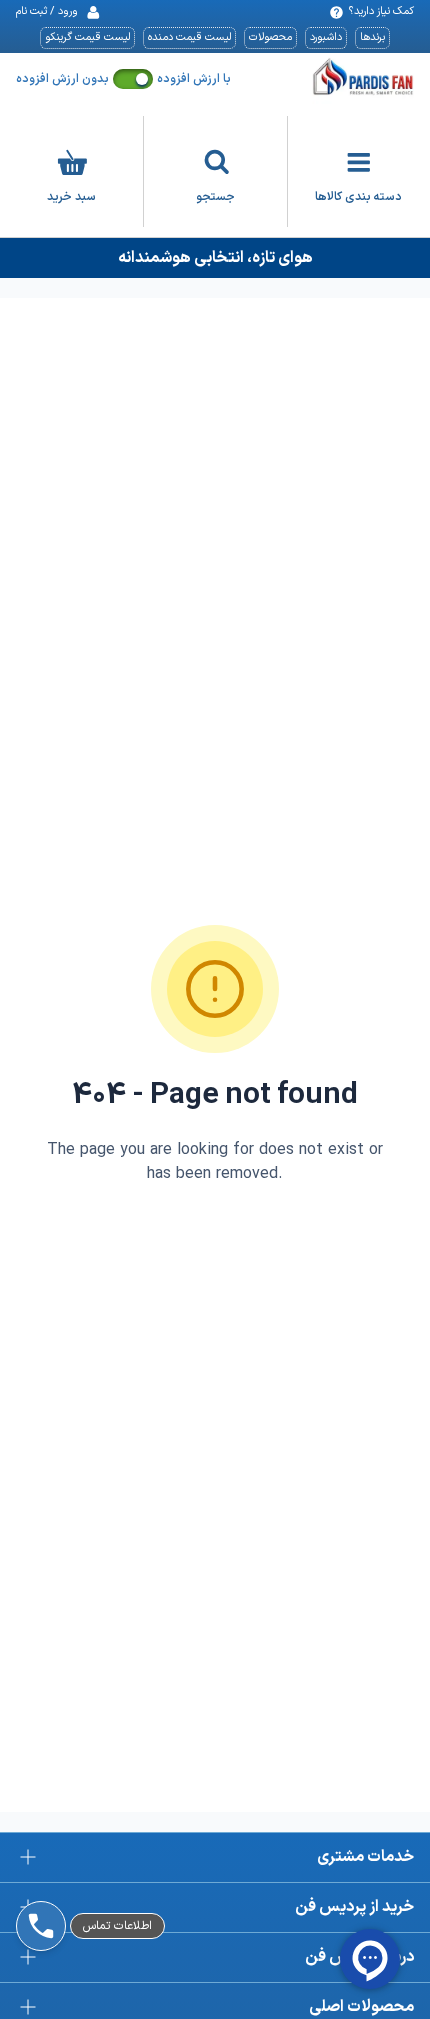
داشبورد (326, 37)
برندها (372, 37)
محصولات (270, 37)
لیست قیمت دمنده (189, 37)
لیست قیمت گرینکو (87, 37)
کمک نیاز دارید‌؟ (381, 12)
